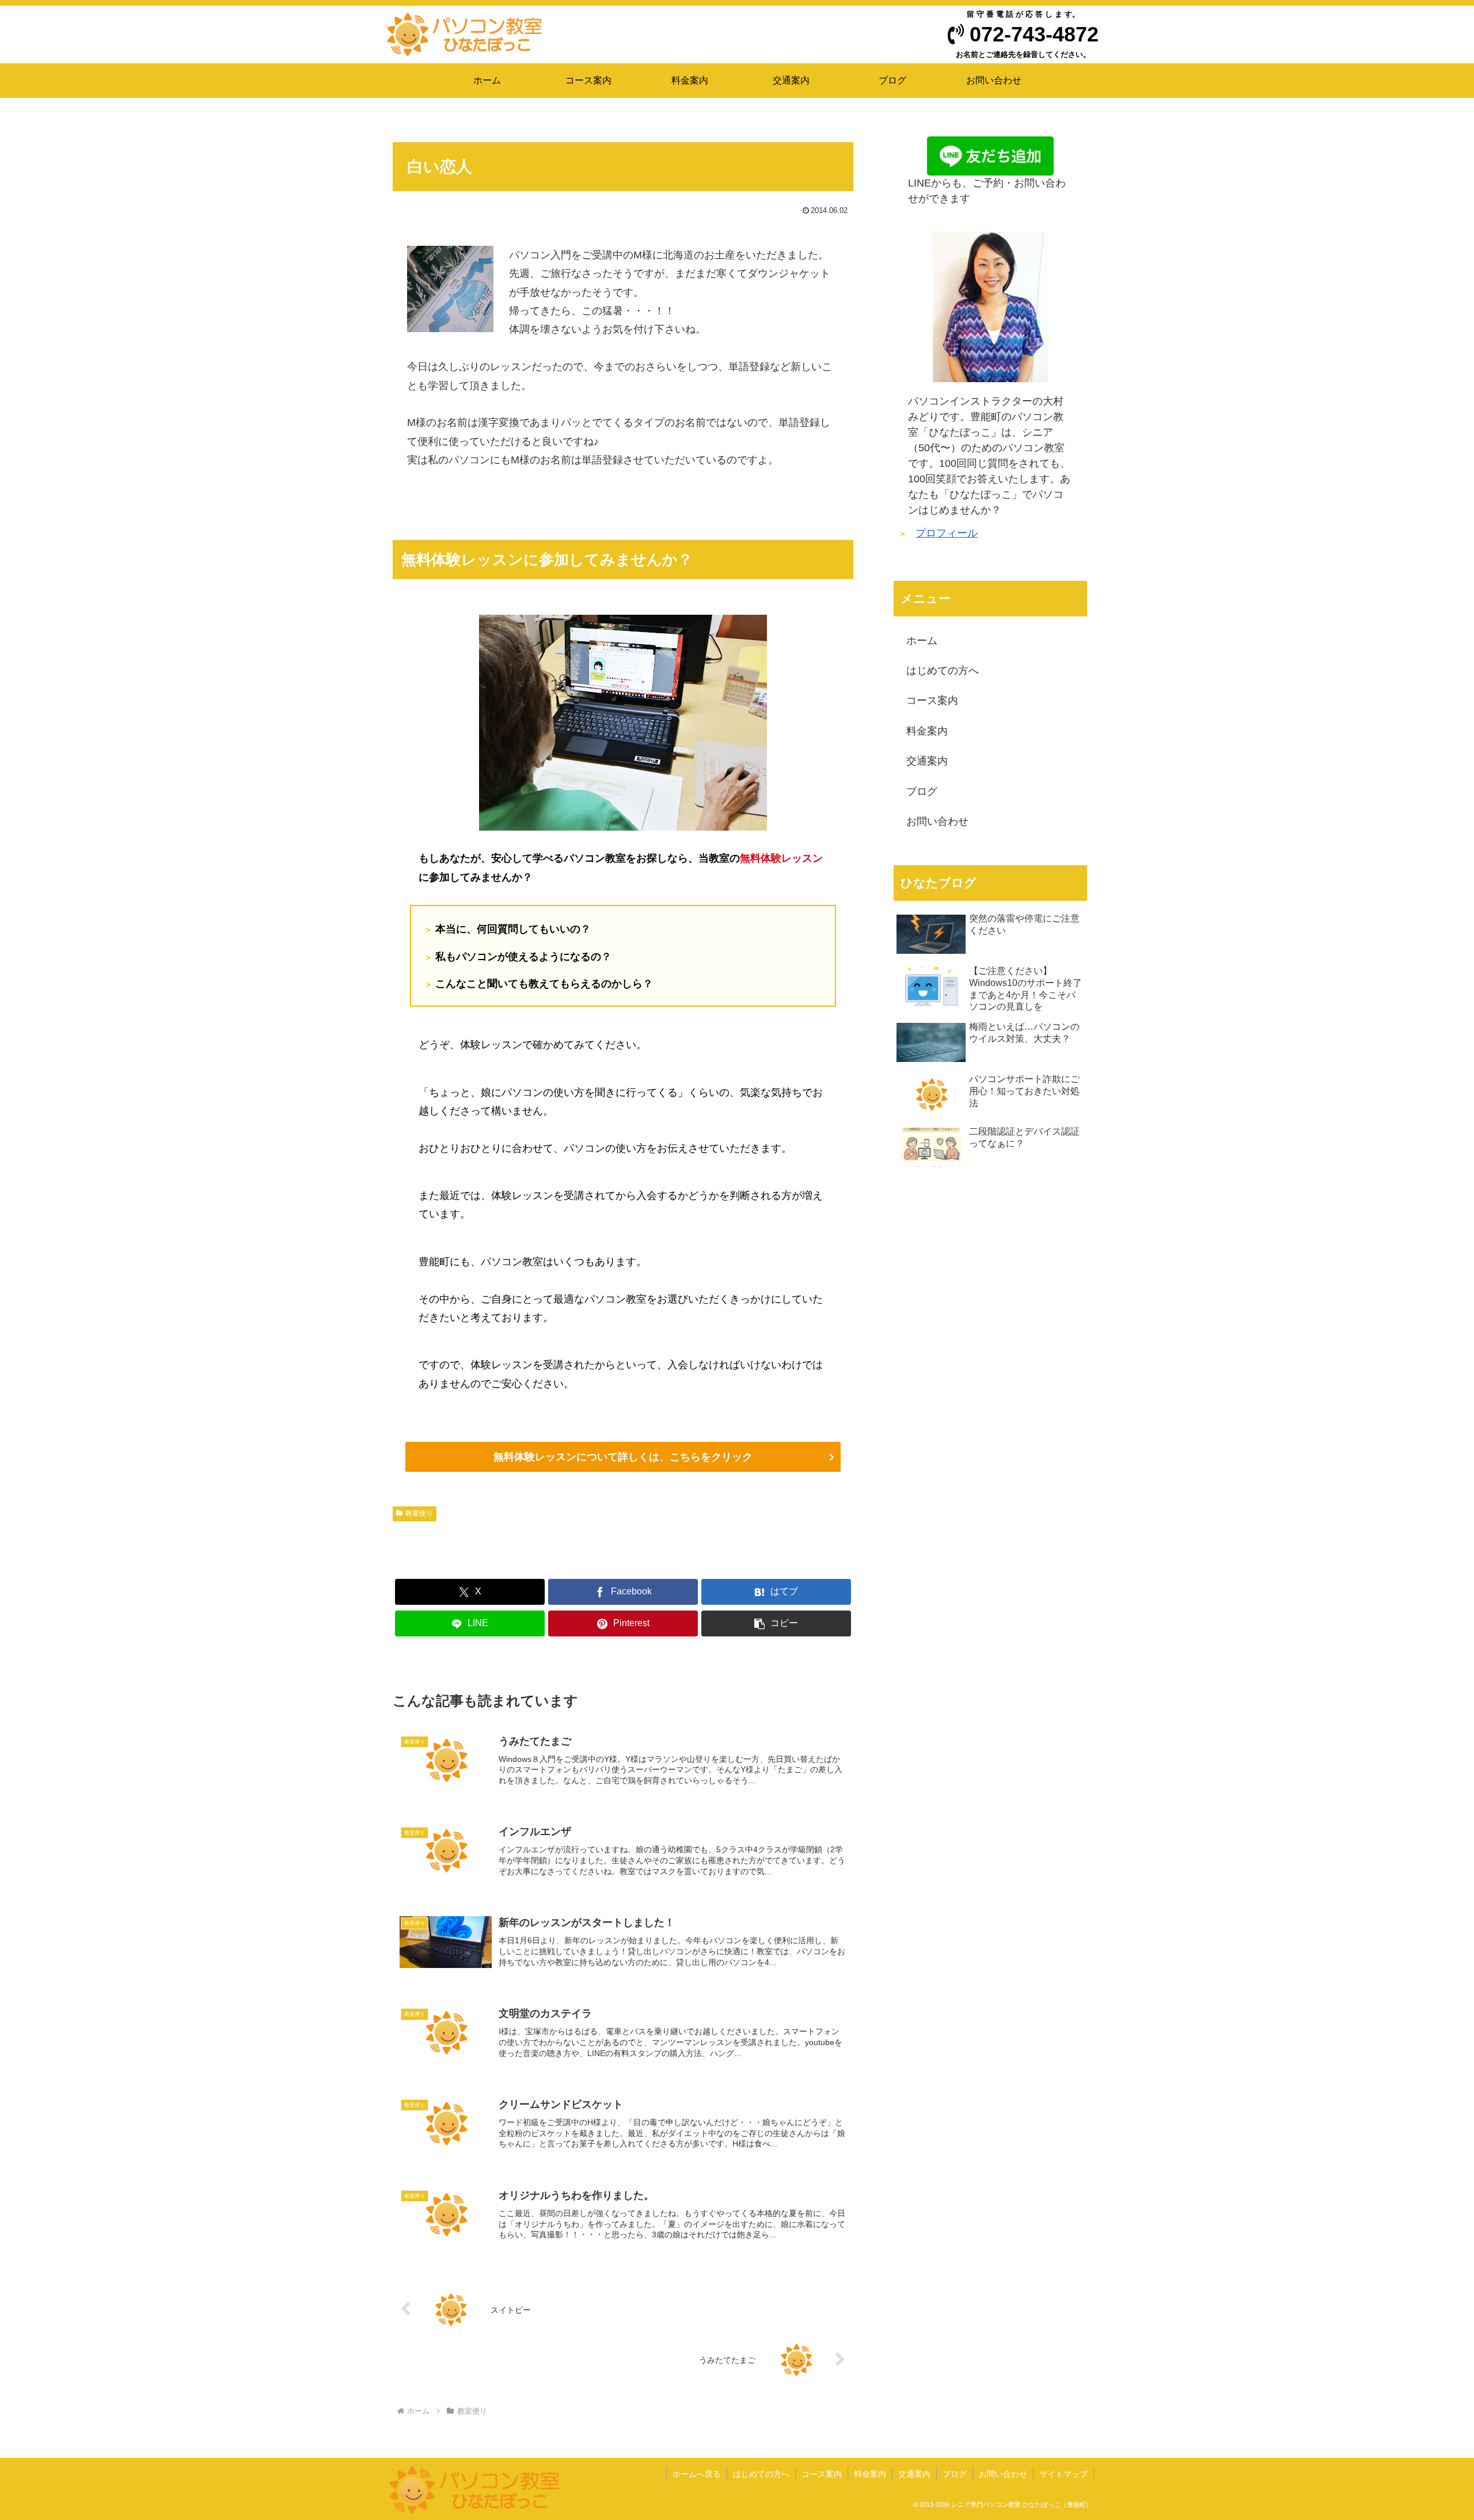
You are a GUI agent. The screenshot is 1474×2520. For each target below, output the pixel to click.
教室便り (419, 1513)
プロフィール (947, 533)
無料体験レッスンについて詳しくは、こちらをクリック (623, 1457)
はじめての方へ (943, 671)
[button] (776, 1623)
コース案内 (932, 701)
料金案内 (927, 731)
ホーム (922, 641)
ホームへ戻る (697, 2474)
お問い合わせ (937, 821)
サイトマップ (1063, 2474)
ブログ (922, 791)
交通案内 (927, 761)
